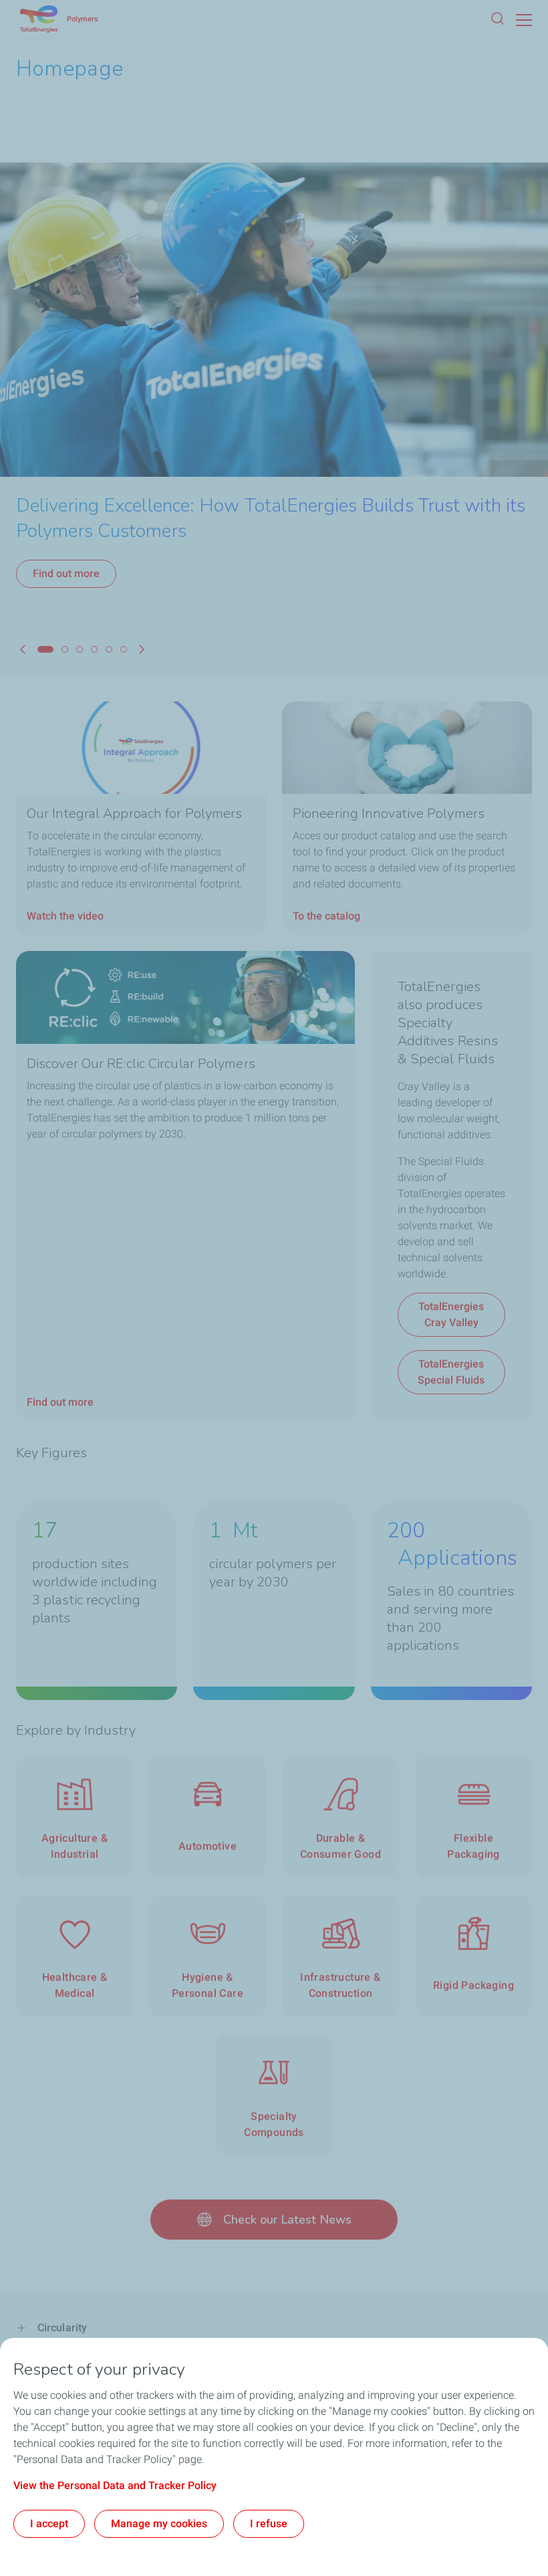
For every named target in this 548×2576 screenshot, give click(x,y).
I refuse (269, 2524)
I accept (49, 2524)
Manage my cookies (159, 2524)
